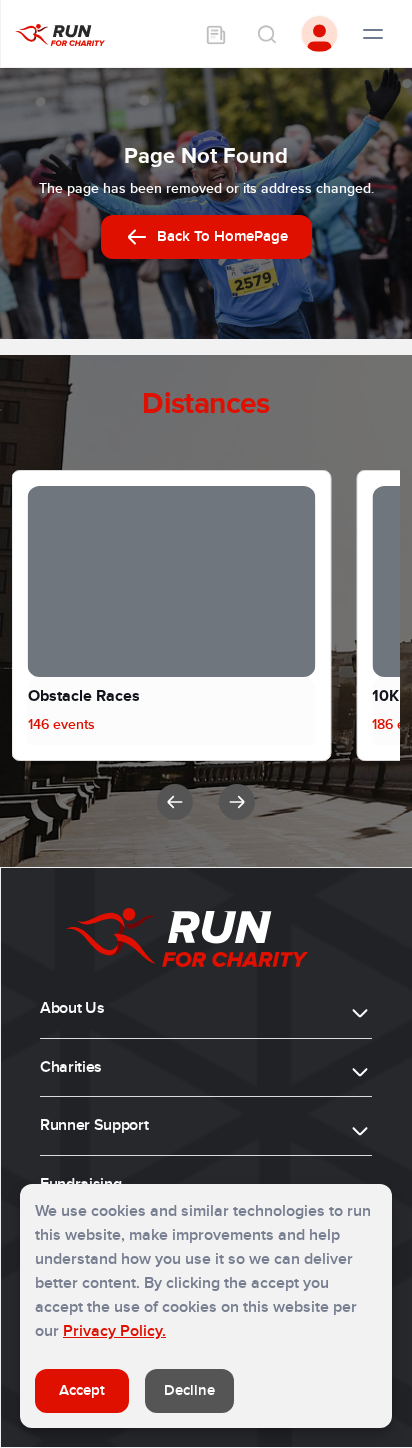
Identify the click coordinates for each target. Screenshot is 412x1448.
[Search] (266, 34)
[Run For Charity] (60, 34)
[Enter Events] (216, 34)
